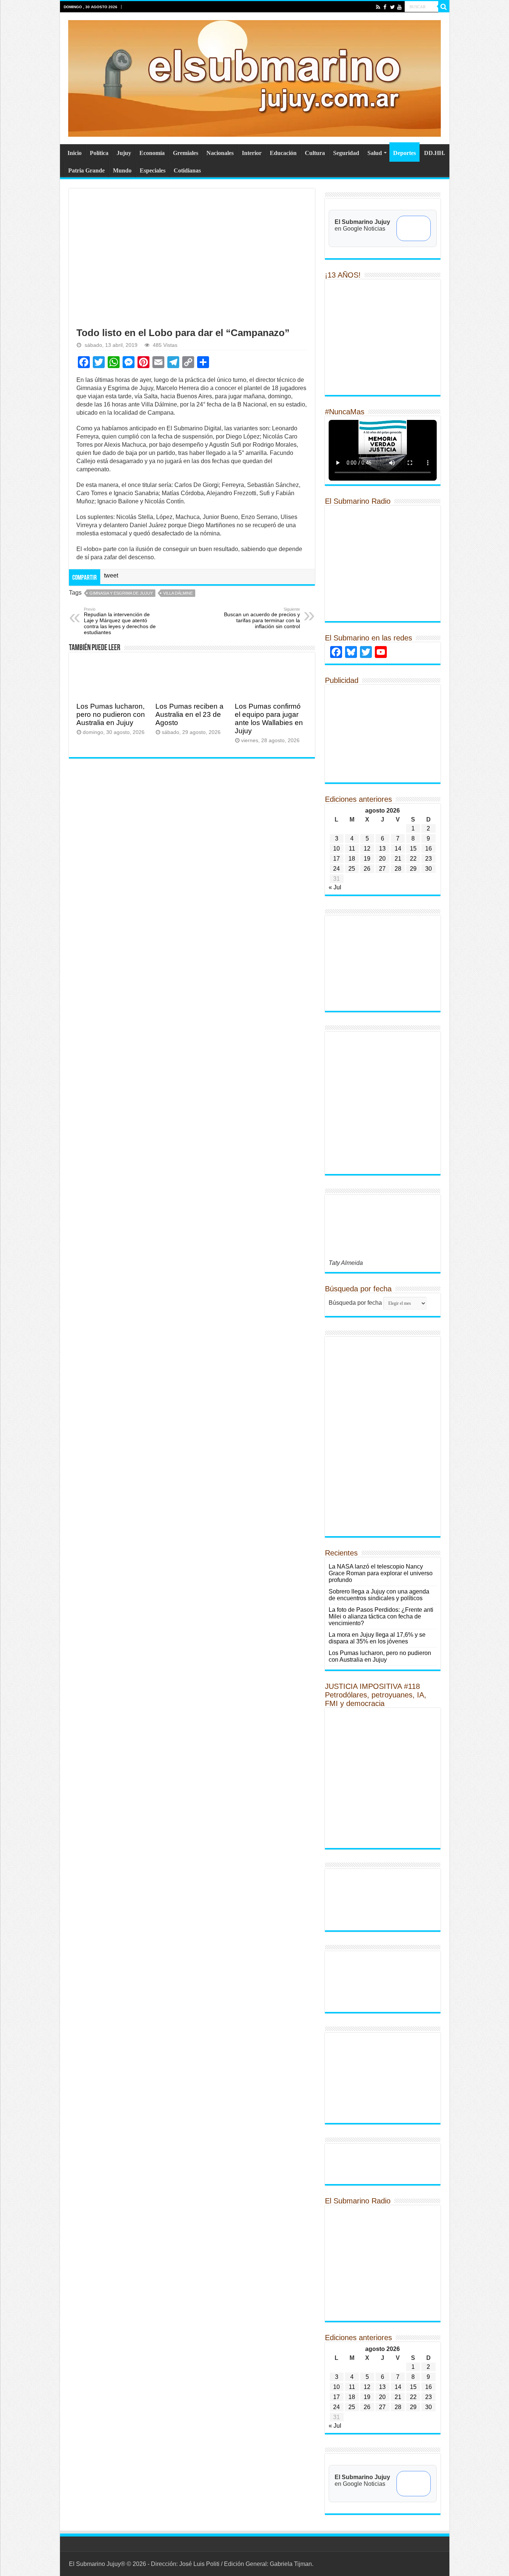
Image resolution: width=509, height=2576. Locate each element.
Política (99, 153)
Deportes (404, 153)
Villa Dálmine (178, 593)
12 (367, 849)
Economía (152, 153)
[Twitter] (392, 7)
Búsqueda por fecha (355, 1303)
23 (429, 859)
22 (413, 859)
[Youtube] (399, 7)
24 (336, 869)
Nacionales (220, 153)
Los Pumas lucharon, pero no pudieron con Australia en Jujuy (111, 714)
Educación (283, 153)
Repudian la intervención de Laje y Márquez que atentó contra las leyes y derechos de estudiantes (120, 621)
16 (429, 849)
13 (382, 849)
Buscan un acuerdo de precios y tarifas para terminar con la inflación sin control (262, 618)
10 (336, 849)
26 (367, 869)
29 (413, 869)
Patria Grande (86, 170)
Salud (375, 153)
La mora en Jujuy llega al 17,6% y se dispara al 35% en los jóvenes (377, 1638)
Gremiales (186, 153)
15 (413, 849)
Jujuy (124, 153)
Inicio (75, 153)
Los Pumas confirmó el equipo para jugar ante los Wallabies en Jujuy (269, 719)
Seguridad (346, 153)
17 (336, 859)
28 (398, 869)
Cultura (315, 153)
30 (429, 869)
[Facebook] (385, 7)
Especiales (153, 170)
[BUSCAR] (444, 7)
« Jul (335, 887)
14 (398, 849)
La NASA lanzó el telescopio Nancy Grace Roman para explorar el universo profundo (381, 1573)
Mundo (122, 170)
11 (352, 849)
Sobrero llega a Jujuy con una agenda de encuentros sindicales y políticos (379, 1595)
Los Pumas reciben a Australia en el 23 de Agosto (189, 714)
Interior (252, 153)
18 (352, 859)
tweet (111, 575)
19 (367, 859)
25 (352, 869)
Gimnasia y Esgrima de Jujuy (121, 593)
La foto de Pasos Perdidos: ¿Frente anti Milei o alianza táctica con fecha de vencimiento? (381, 1616)
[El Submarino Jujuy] (255, 77)
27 (382, 869)
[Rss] (378, 7)
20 (382, 859)
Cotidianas (187, 170)
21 (398, 859)
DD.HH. (434, 153)
